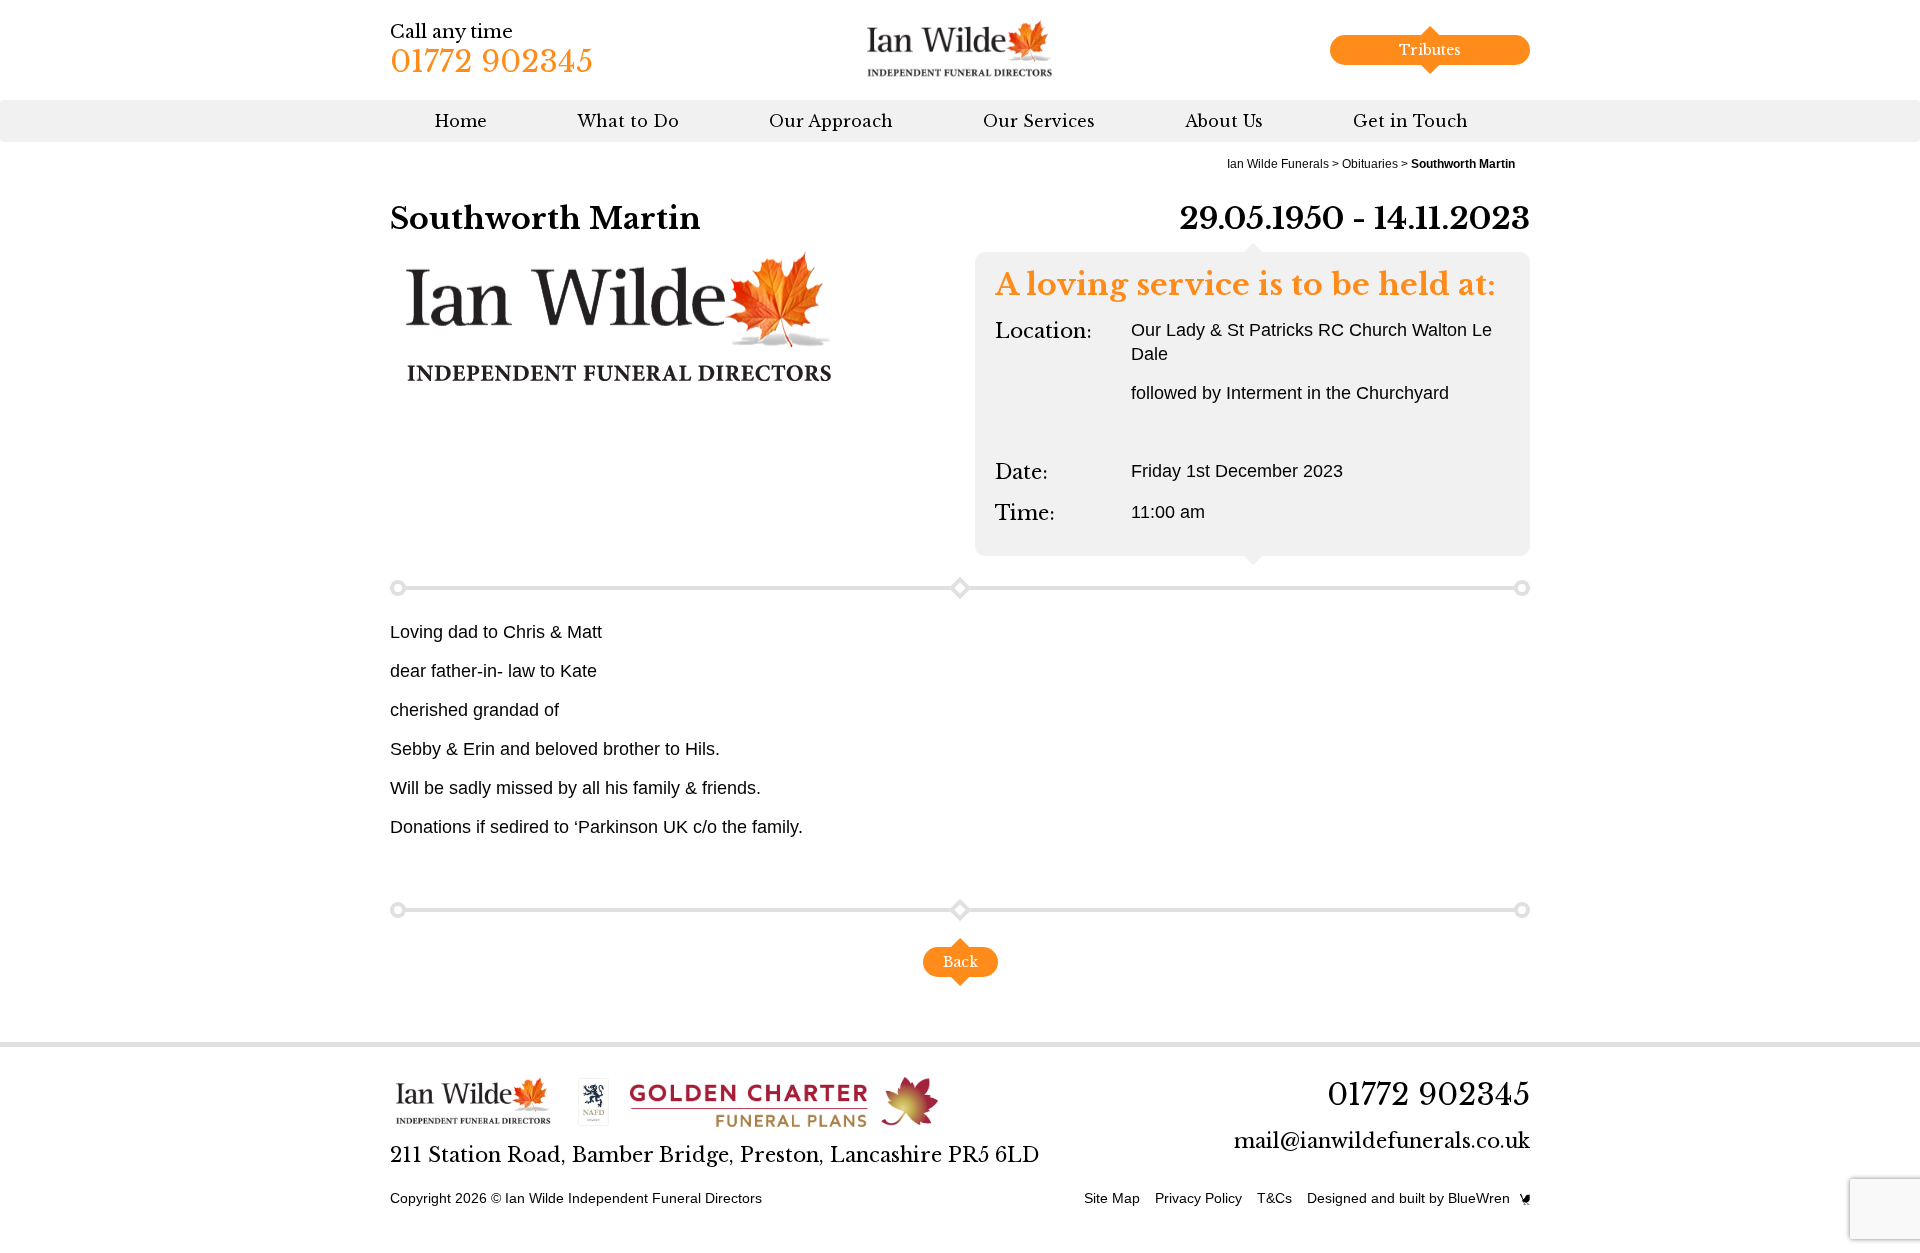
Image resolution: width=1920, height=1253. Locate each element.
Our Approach (831, 121)
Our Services (1039, 121)
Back (960, 962)
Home (461, 121)
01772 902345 (491, 61)
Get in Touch (1410, 121)
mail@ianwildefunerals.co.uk (1382, 1141)
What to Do (628, 121)
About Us (1224, 121)
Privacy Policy (1198, 1198)
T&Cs (1274, 1198)
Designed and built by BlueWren (1408, 1198)
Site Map (1112, 1198)
